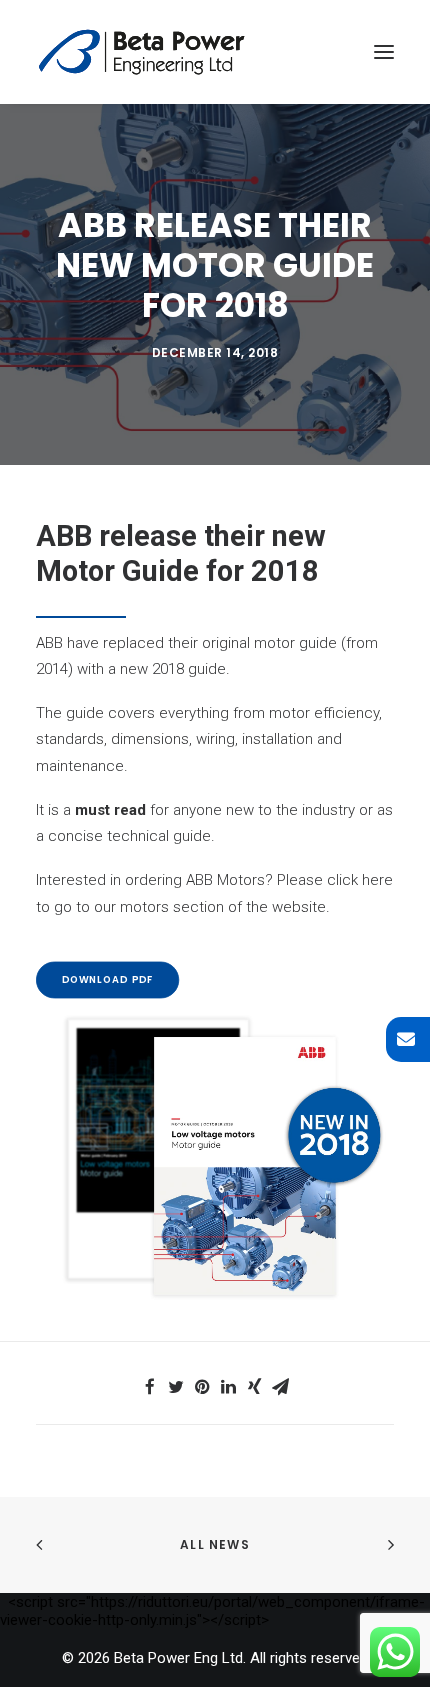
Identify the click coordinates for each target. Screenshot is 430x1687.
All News (215, 1544)
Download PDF (108, 980)
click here (360, 880)
